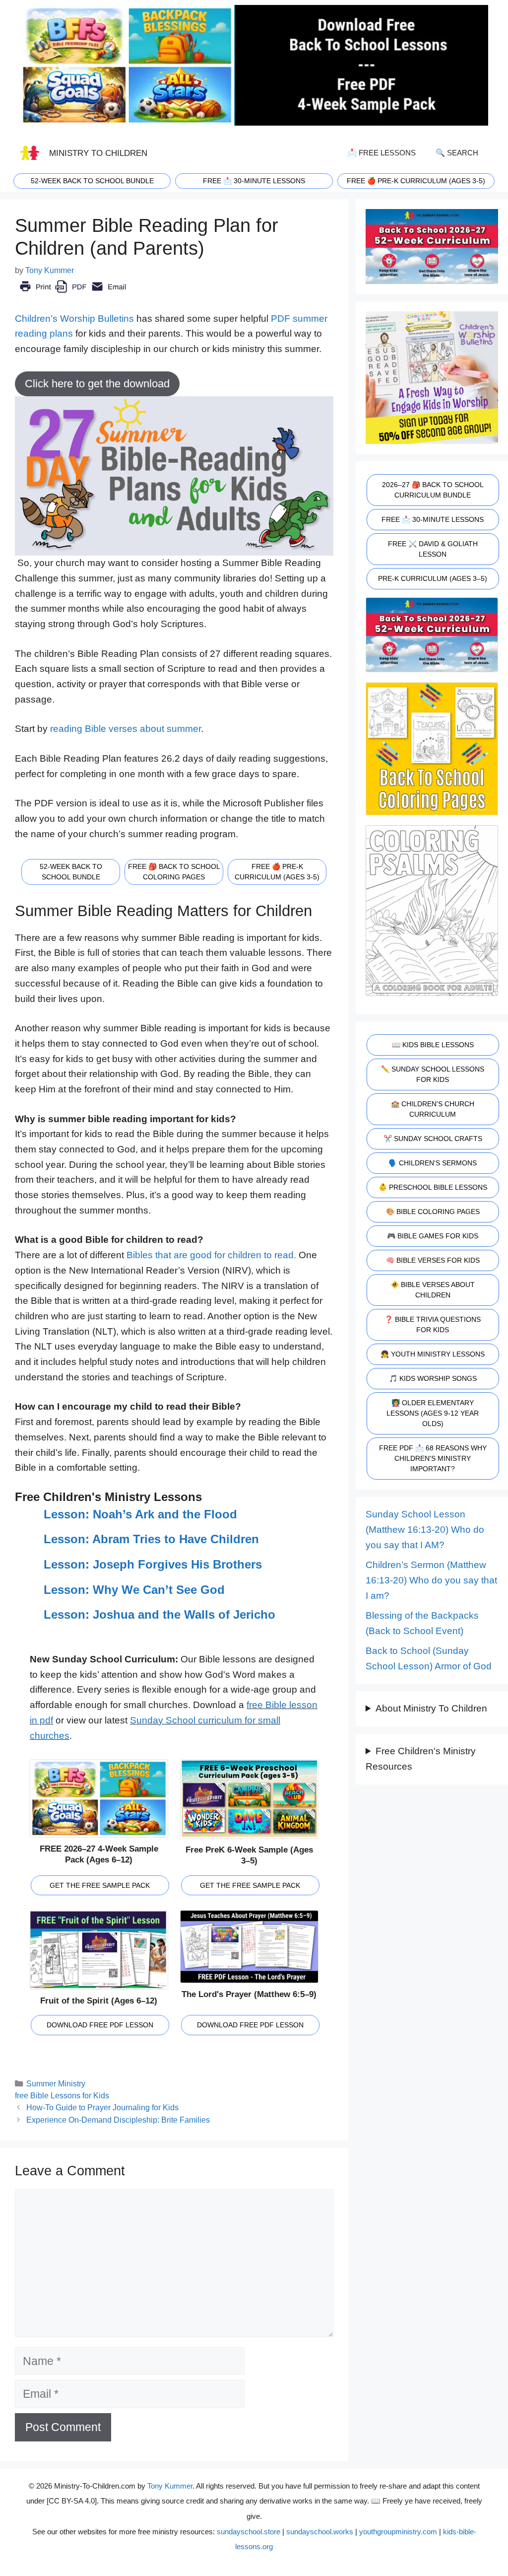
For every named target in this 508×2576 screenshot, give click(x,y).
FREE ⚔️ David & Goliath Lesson (433, 549)
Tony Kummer (170, 2486)
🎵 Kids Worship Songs (433, 1378)
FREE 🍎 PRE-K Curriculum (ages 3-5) (416, 181)
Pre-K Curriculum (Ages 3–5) (433, 578)
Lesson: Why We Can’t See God (134, 1590)
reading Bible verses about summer (126, 729)
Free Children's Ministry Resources (421, 1759)
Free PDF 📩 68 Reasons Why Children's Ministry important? (433, 1458)
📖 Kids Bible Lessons (433, 1045)
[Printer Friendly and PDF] (73, 294)
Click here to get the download (97, 384)
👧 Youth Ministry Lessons (433, 1354)
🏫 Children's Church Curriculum (433, 1109)
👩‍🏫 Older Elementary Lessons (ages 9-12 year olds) (433, 1413)
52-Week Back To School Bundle (92, 181)
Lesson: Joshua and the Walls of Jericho (159, 1614)
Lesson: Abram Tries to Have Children (151, 1539)
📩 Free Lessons (381, 153)
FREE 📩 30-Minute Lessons (433, 519)
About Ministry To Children (431, 1708)
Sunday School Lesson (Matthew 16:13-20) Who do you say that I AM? (425, 1529)
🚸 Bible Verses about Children (433, 1290)
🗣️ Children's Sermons (433, 1163)
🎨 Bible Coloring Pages (433, 1212)
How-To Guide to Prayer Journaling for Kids (102, 2107)
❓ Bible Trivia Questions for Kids (433, 1324)
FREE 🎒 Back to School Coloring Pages (174, 872)
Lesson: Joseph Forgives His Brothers (153, 1564)
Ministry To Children (98, 153)
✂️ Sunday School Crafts (433, 1139)
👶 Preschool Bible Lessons (433, 1187)
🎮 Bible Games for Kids (433, 1236)
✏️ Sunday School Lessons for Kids (433, 1074)
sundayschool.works (320, 2532)
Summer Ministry (56, 2083)
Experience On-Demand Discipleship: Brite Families (118, 2120)
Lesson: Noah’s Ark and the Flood (140, 1514)
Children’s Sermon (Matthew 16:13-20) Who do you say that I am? (431, 1580)
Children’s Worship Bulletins (74, 319)
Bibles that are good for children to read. (211, 1255)
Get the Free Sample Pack (100, 1885)
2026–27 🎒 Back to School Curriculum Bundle (433, 490)
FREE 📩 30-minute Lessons (254, 181)
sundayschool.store (249, 2532)
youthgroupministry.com (398, 2532)
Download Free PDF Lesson (100, 2025)
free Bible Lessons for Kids (62, 2095)
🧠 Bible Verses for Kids (433, 1260)
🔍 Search (457, 153)
